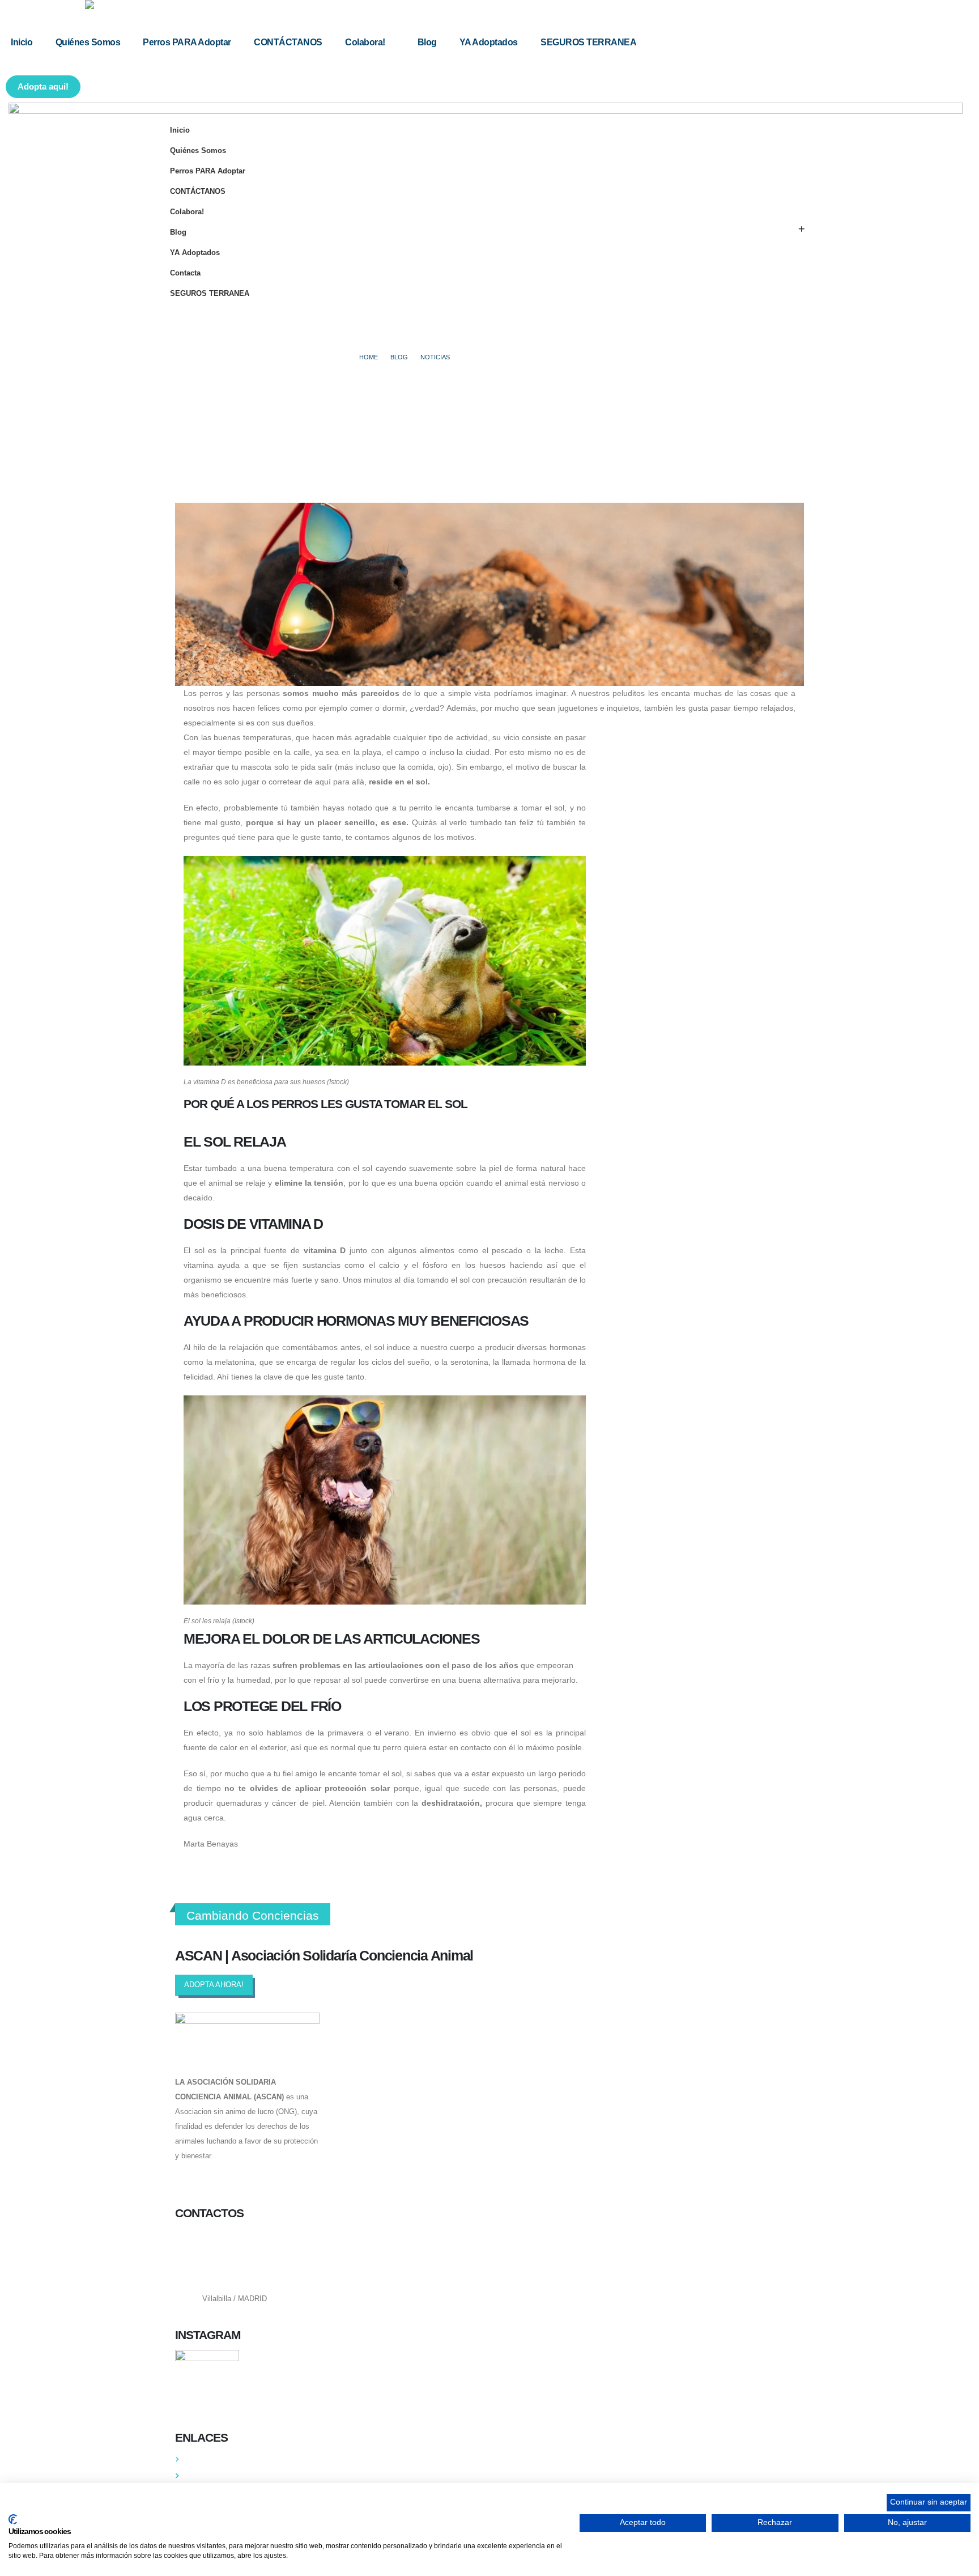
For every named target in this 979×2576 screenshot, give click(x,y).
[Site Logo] (156, 5)
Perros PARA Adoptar (187, 42)
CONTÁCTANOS (288, 42)
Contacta (185, 273)
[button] (5, 106)
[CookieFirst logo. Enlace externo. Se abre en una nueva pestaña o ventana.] (13, 2519)
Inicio (22, 42)
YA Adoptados (489, 42)
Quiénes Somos (88, 42)
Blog (427, 42)
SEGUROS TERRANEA (588, 42)
